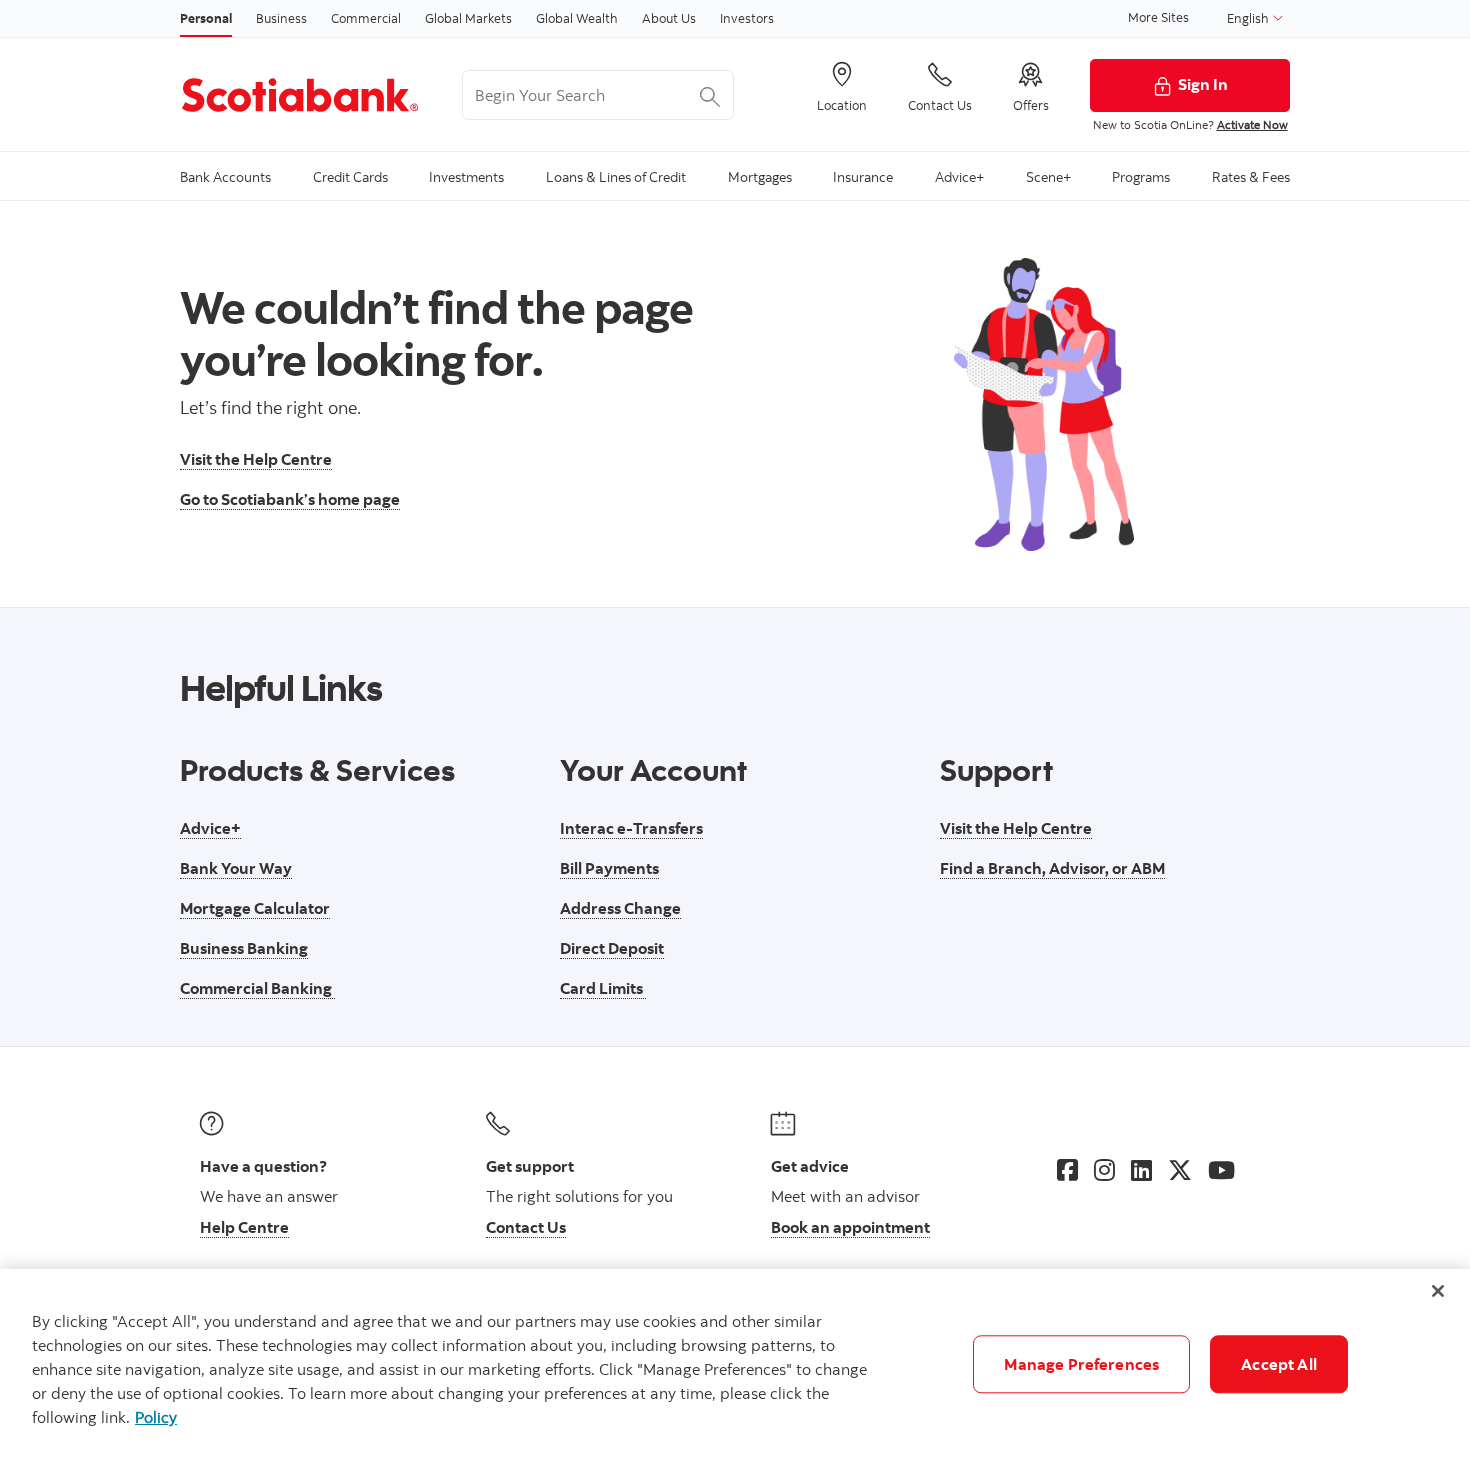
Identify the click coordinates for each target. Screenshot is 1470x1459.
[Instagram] (1104, 1170)
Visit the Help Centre (256, 459)
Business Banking (244, 948)
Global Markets (468, 18)
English (1249, 18)
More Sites (1158, 17)
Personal (206, 18)
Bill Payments (609, 868)
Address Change (620, 908)
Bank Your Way (236, 868)
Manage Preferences (1081, 1364)
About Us (669, 18)
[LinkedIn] (1141, 1170)
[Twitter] (1180, 1170)
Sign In (1203, 84)
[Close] (1438, 1291)
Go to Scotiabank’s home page (290, 499)
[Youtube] (1221, 1170)
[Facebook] (1067, 1170)
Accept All (1279, 1364)
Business (281, 18)
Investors (747, 18)
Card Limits (603, 988)
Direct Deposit (612, 948)
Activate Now (1252, 124)
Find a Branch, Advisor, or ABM (1052, 868)
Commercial (366, 18)
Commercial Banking (257, 988)
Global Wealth (577, 18)
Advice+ (210, 828)
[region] (735, 1364)
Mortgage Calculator (255, 908)
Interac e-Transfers (631, 828)
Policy (156, 1417)
